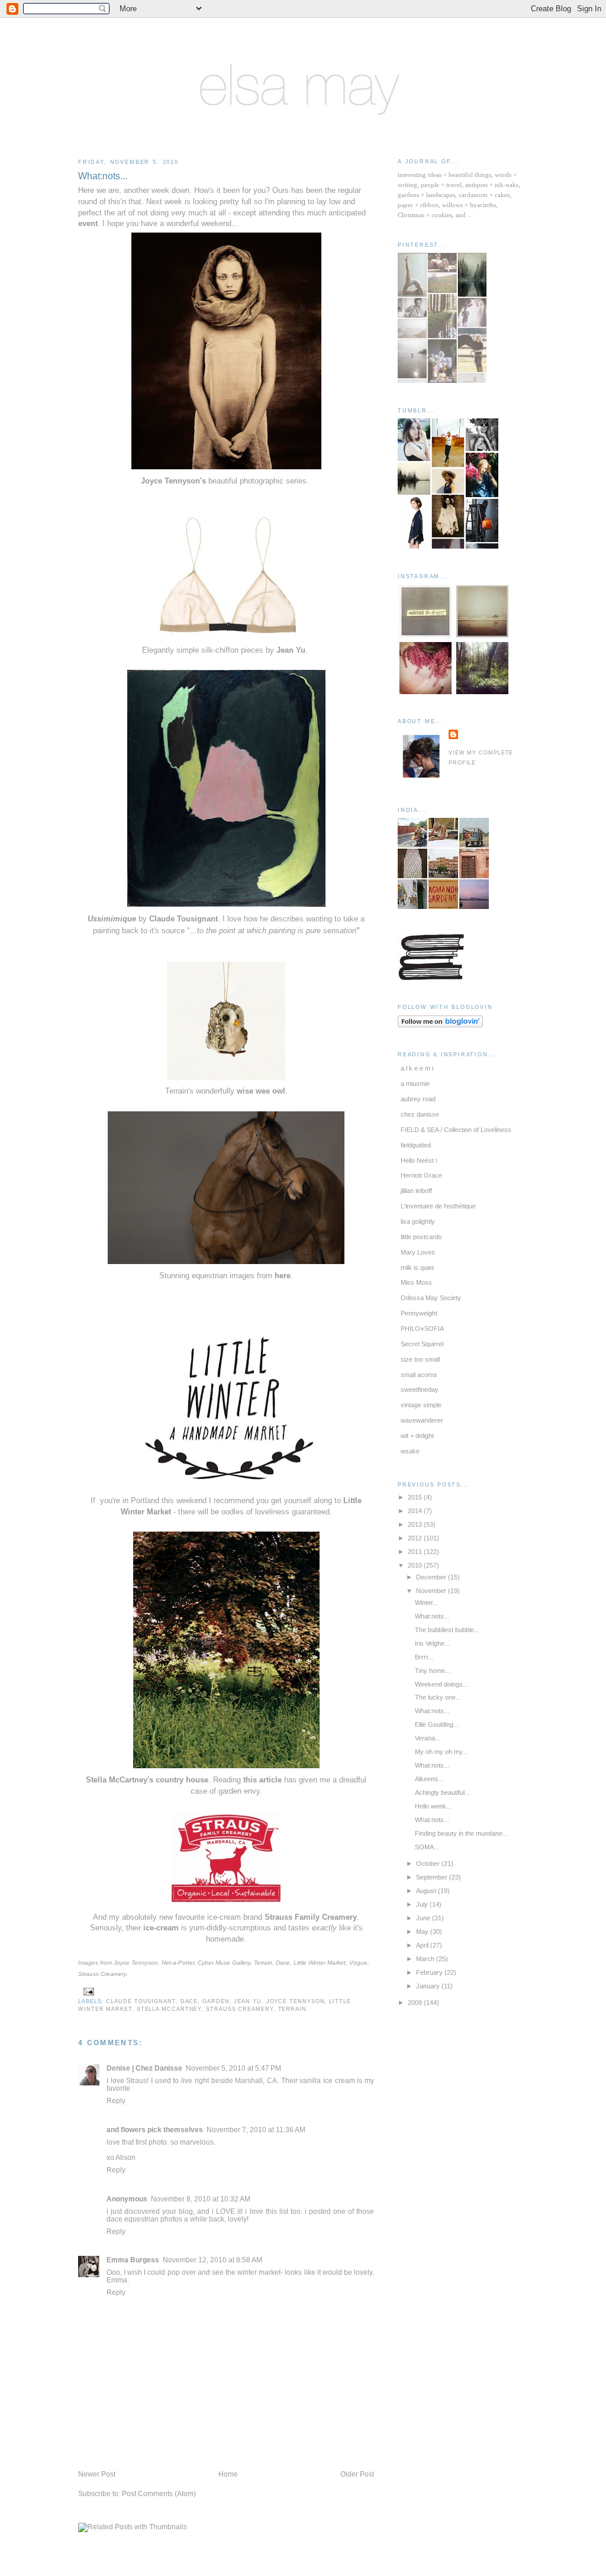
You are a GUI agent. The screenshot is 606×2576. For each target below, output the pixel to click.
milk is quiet (417, 1268)
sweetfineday (420, 1389)
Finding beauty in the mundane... (461, 1833)
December (432, 1577)
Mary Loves (418, 1252)
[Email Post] (87, 1991)
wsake (410, 1451)
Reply (116, 2101)
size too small (420, 1359)
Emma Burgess (133, 2260)
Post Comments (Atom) (159, 2493)
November (432, 1591)
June (424, 1918)
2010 (416, 1565)
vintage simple (421, 1405)
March (426, 1959)
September (433, 1877)
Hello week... (433, 1806)
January (429, 1986)
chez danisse (420, 1114)
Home (228, 2474)
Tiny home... (433, 1671)
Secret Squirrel (422, 1344)
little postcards (421, 1237)
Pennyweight (419, 1313)
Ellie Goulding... (437, 1724)
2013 (416, 1524)
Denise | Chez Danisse (144, 2068)
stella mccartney (169, 2009)
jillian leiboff (416, 1191)
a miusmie (415, 1084)
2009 (416, 2003)
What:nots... (103, 176)
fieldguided (416, 1145)
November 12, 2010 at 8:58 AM (212, 2260)
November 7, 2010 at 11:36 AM (256, 2130)
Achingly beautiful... (442, 1792)
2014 (416, 1511)
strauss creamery (240, 2009)
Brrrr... (424, 1657)
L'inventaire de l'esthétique (438, 1206)
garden (216, 2001)
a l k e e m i (417, 1068)
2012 (416, 1538)
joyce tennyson (296, 2001)
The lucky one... (438, 1697)
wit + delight (417, 1436)
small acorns (419, 1375)
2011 (416, 1552)
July (423, 1904)
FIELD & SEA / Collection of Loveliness (456, 1130)
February (430, 1972)
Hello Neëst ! (419, 1160)
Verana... (428, 1738)
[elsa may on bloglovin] (440, 1025)
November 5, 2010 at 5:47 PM (233, 2068)
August (427, 1891)
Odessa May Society (431, 1298)
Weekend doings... (441, 1684)
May (423, 1932)
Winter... (426, 1603)
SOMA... (427, 1847)
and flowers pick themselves (155, 2130)
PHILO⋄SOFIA (422, 1329)
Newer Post (97, 2474)
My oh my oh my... (441, 1752)
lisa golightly (418, 1221)
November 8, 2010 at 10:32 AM (201, 2199)
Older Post (357, 2474)
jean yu (247, 2001)
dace (189, 2001)
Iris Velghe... (432, 1643)
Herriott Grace (421, 1175)
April (423, 1945)
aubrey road (418, 1099)
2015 (416, 1497)
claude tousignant (141, 2001)
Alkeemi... (429, 1779)
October (429, 1864)
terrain (292, 2009)
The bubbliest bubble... (447, 1630)
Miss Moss (416, 1282)
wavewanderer (422, 1420)
